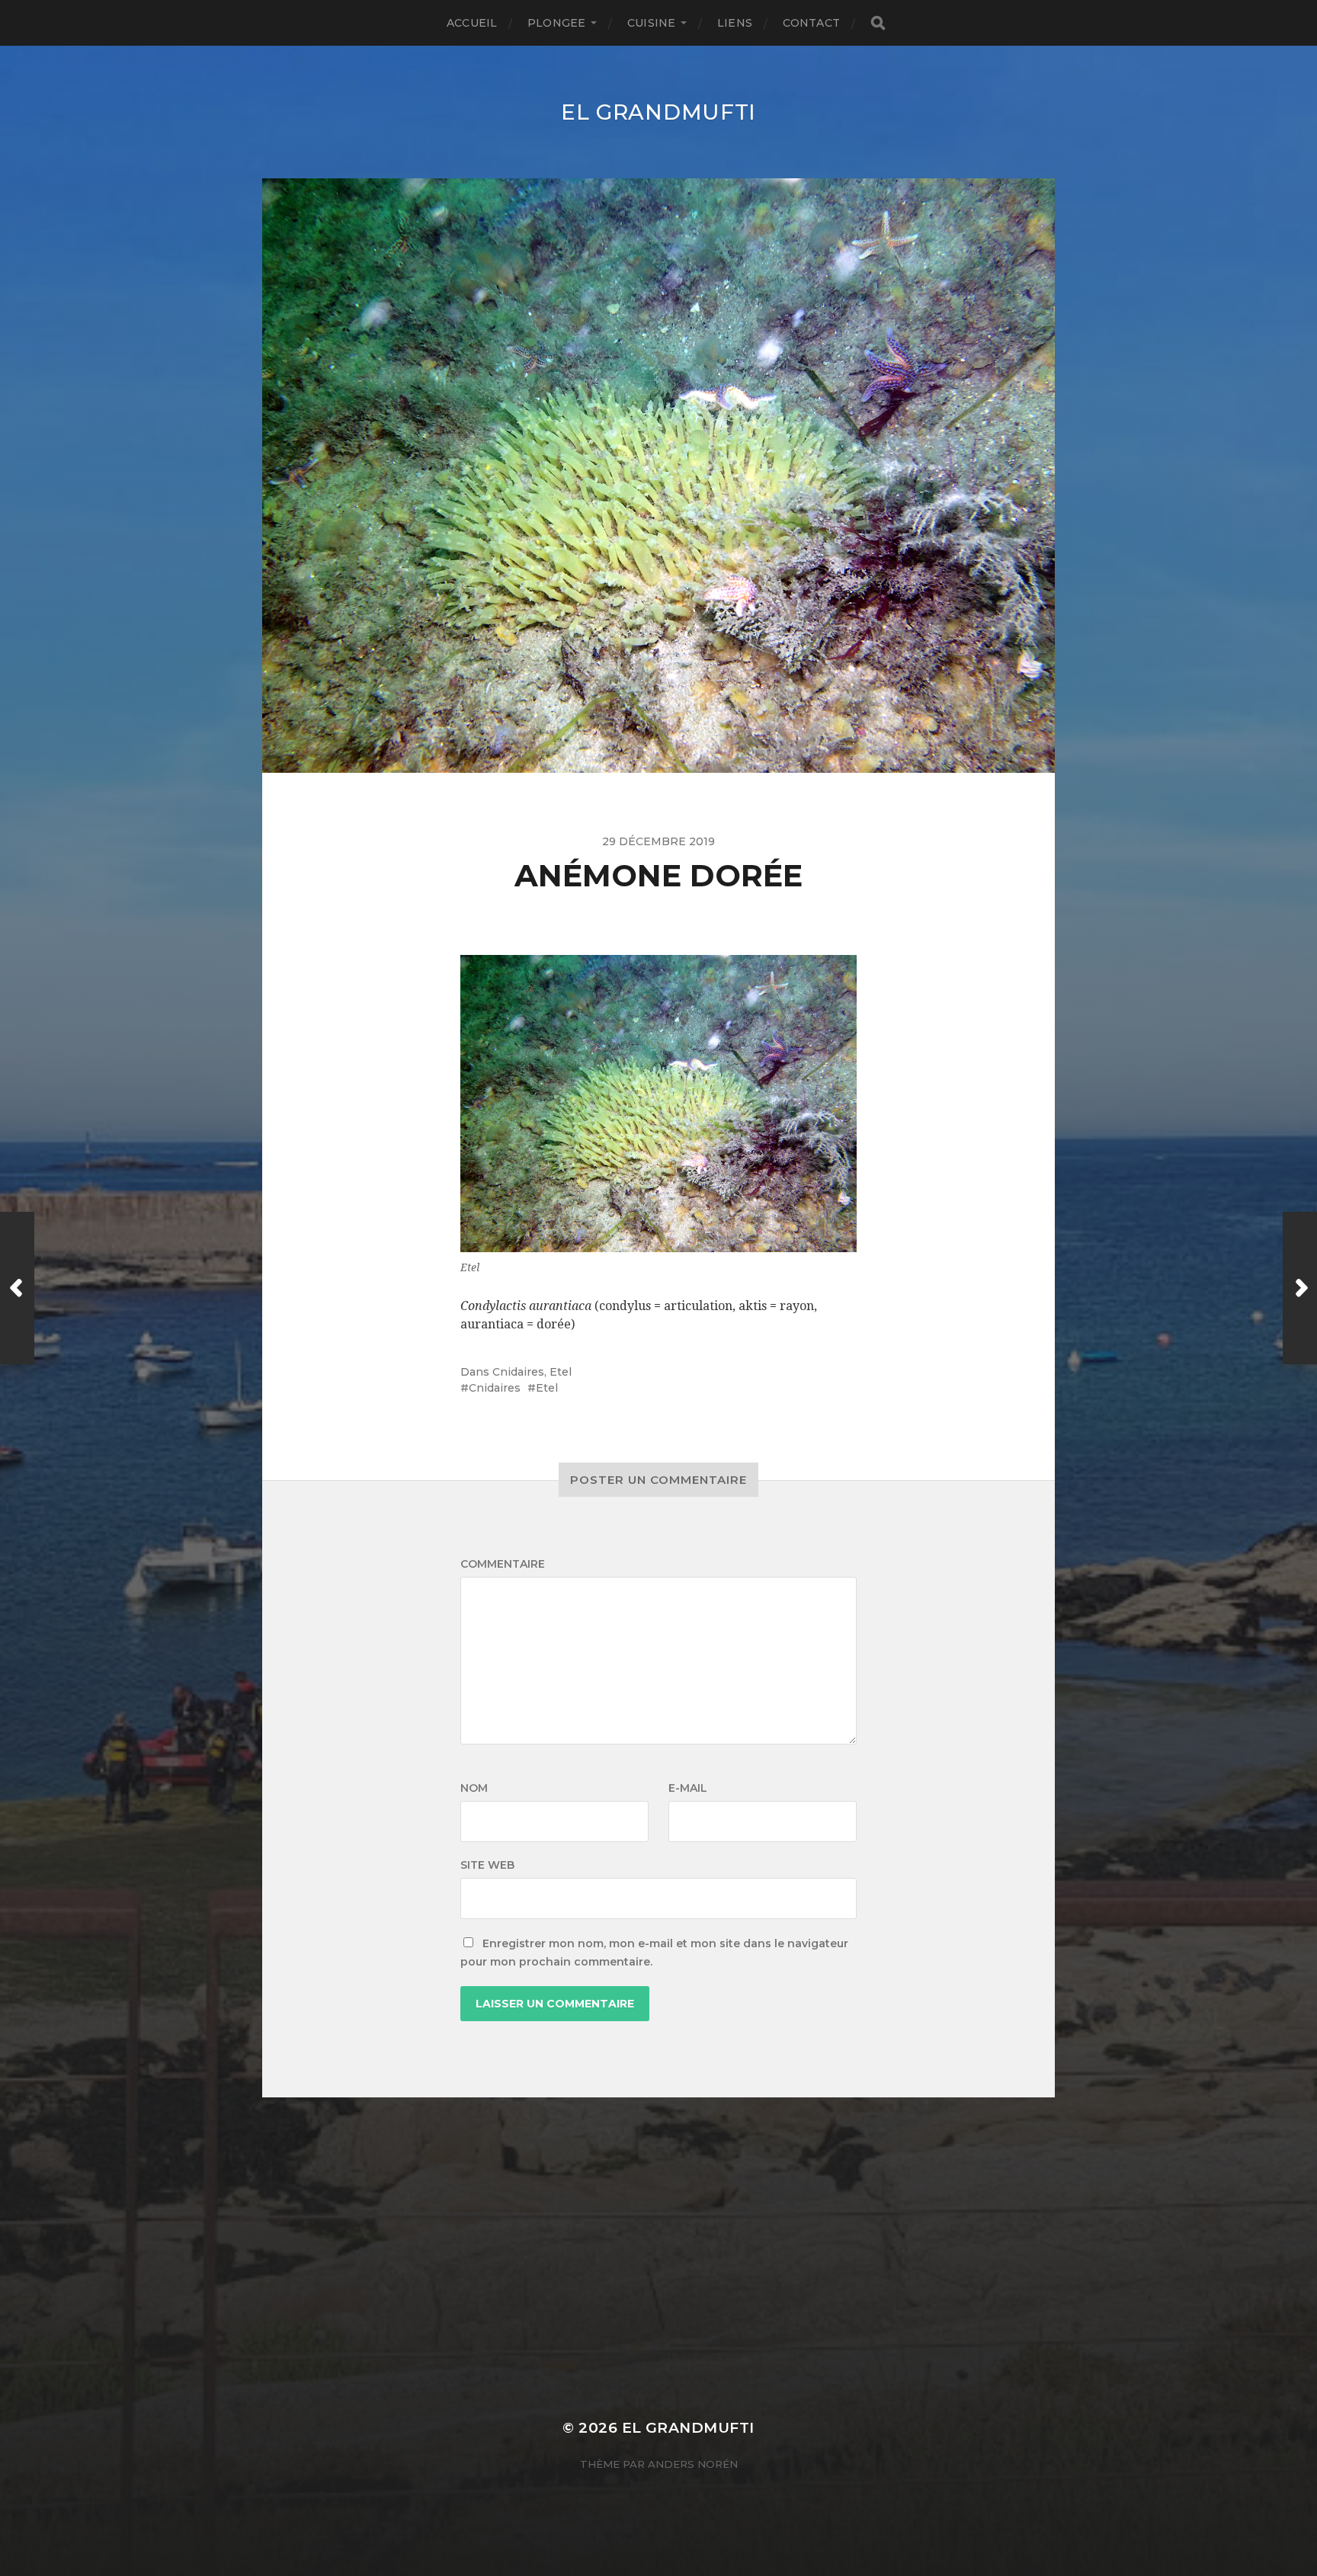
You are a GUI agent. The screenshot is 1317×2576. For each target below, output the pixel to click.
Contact (811, 23)
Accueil (472, 23)
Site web (487, 1865)
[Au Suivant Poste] (1300, 1288)
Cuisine (651, 23)
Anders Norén (693, 2464)
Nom (474, 1788)
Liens (735, 23)
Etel (561, 1372)
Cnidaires (518, 1372)
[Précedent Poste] (17, 1288)
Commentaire (503, 1564)
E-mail (688, 1788)
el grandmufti (658, 112)
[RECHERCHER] (878, 23)
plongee (556, 23)
